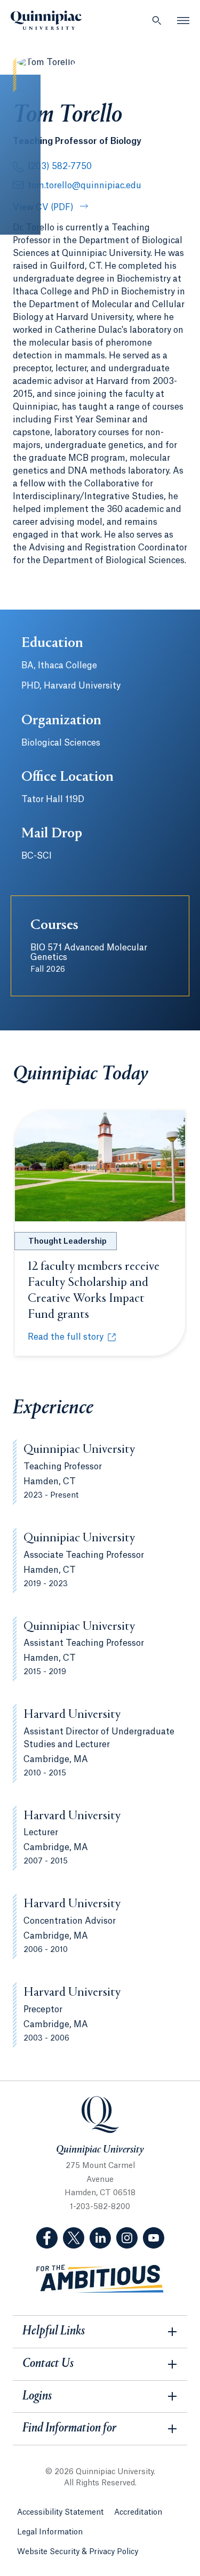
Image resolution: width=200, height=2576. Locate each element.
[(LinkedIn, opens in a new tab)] (100, 2238)
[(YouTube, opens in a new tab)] (154, 2238)
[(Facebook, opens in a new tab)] (47, 2238)
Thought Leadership (67, 1242)
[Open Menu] (183, 20)
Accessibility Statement (60, 2513)
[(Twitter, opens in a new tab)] (74, 2238)
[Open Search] (157, 20)
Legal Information (50, 2532)
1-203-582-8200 (100, 2207)
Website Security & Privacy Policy (78, 2552)
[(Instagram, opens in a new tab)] (127, 2238)
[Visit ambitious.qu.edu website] (100, 2279)
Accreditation (138, 2513)
